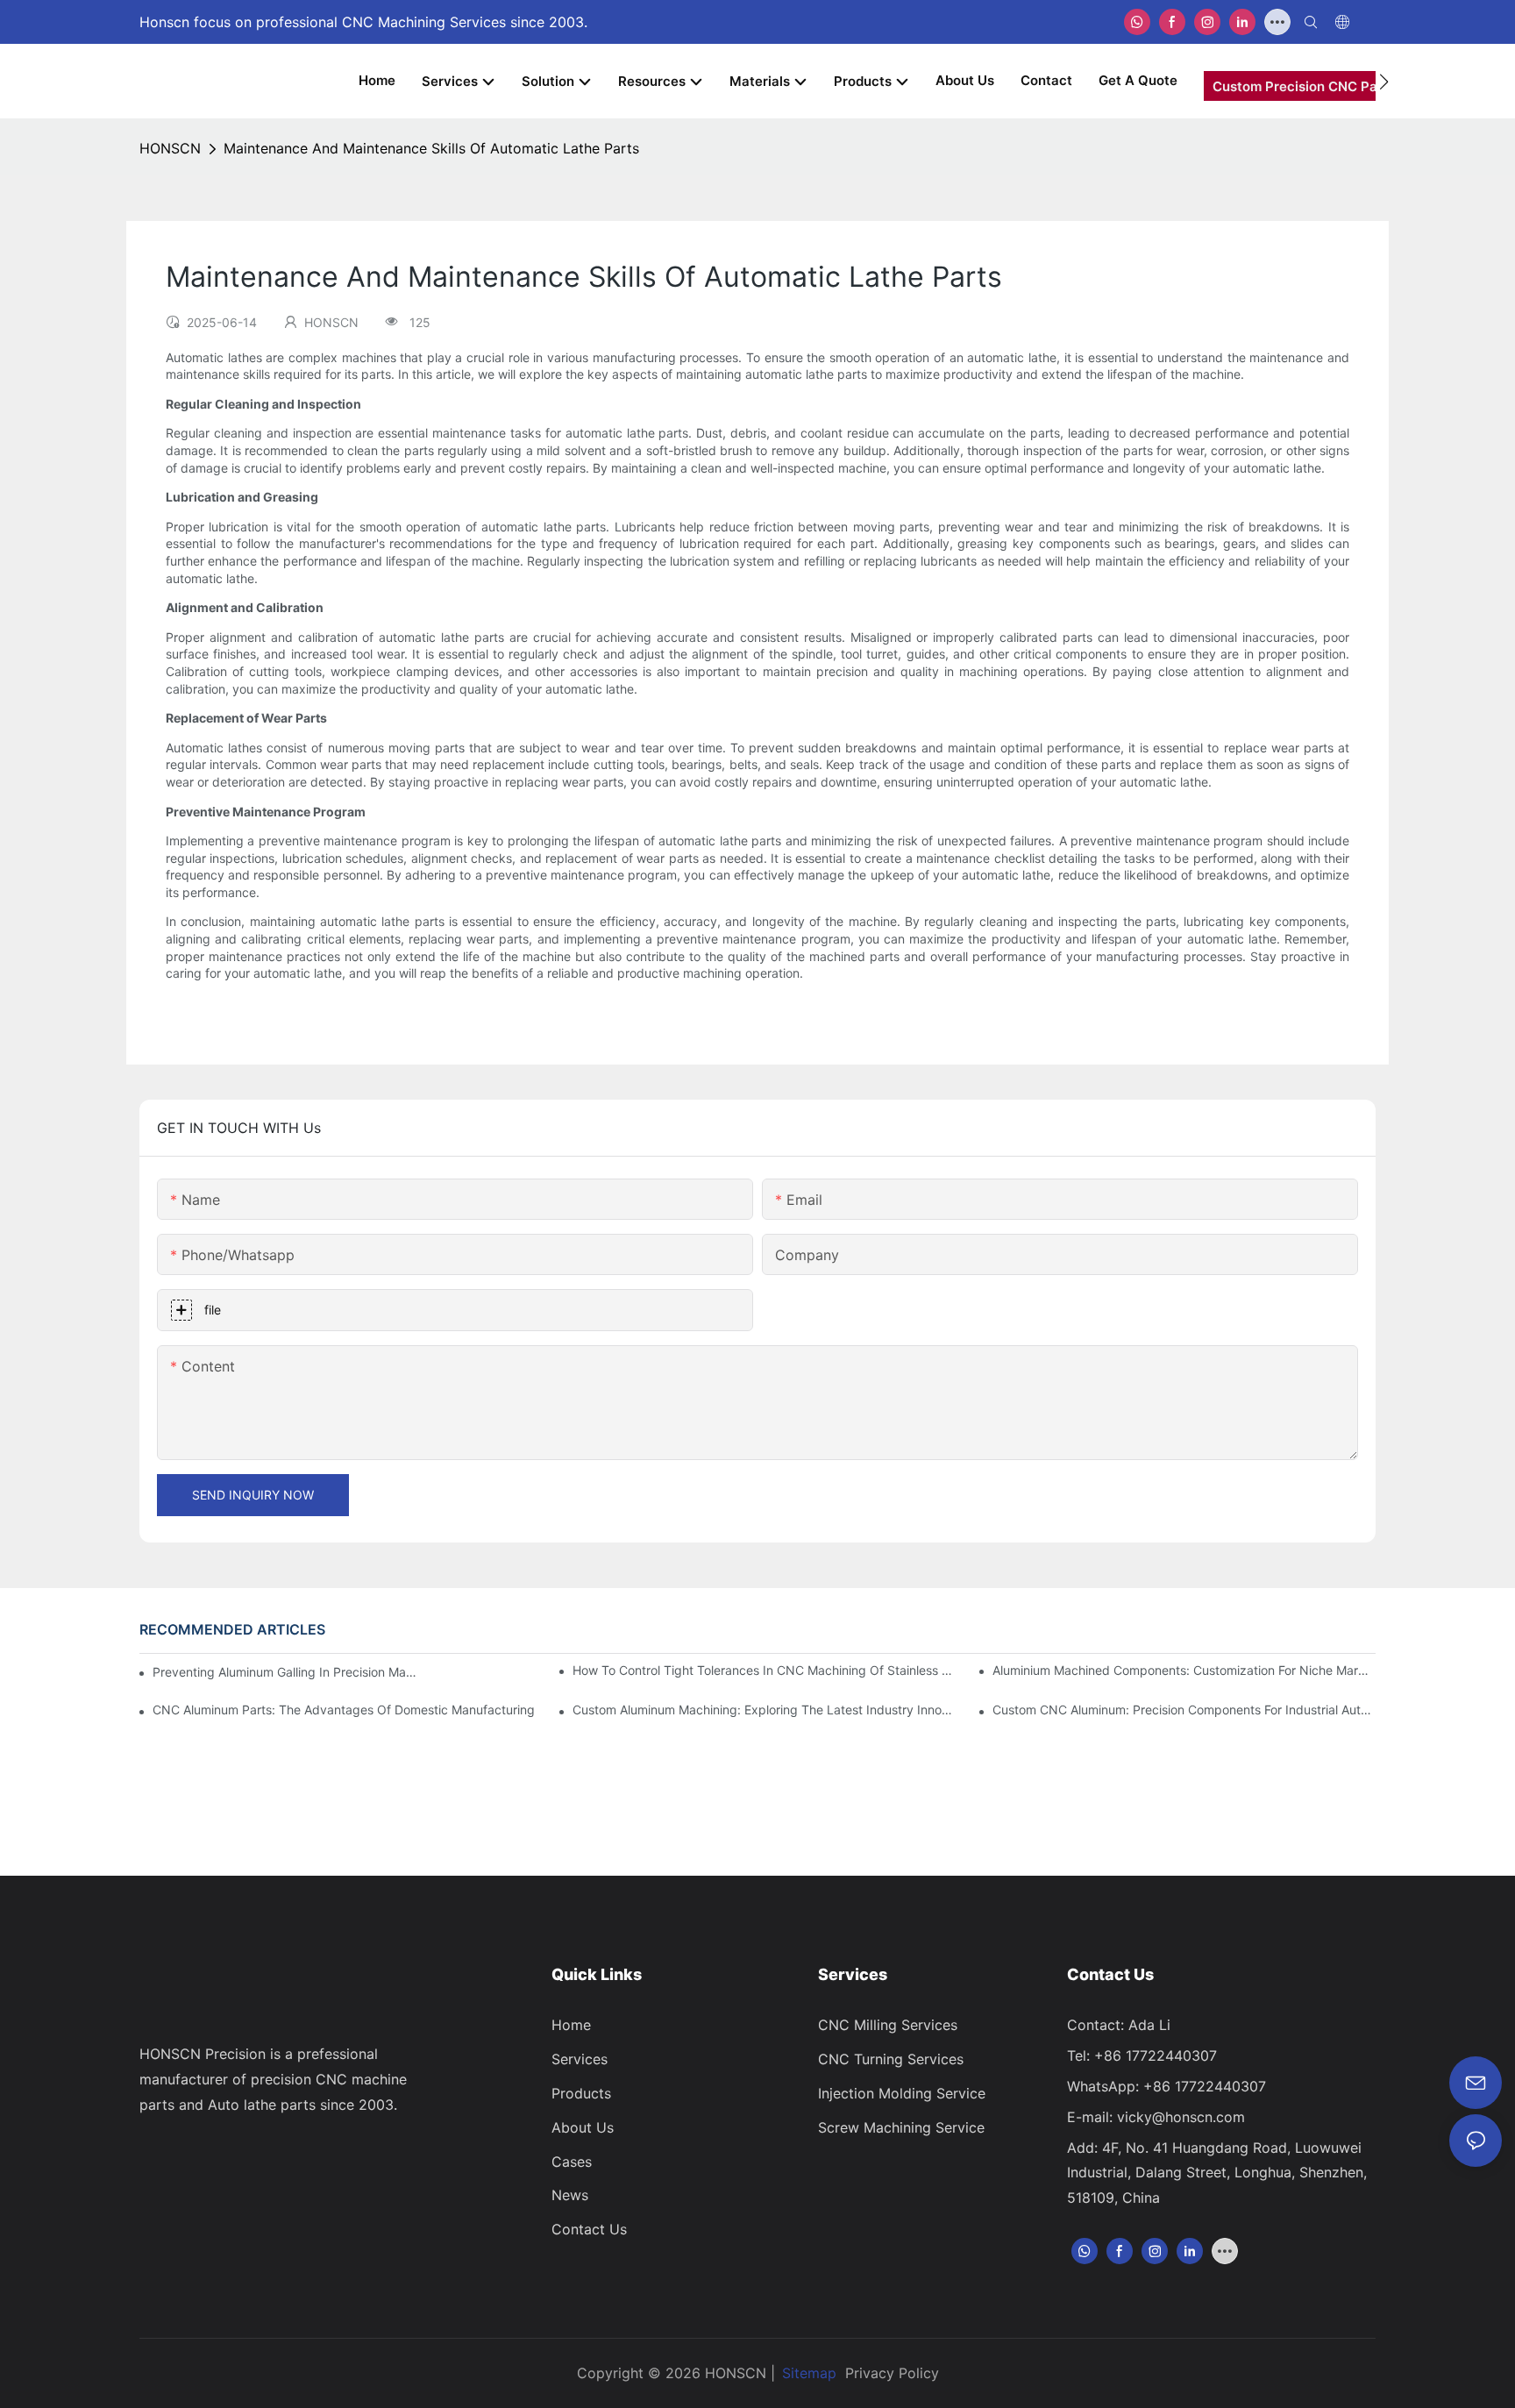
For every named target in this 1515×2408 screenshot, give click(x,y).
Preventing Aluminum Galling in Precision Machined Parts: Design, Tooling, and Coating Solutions (288, 1672)
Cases (572, 2162)
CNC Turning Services (891, 2059)
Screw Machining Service (901, 2127)
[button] (1384, 82)
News (570, 2195)
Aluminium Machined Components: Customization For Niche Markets (1184, 1670)
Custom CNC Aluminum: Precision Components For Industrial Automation (1184, 1710)
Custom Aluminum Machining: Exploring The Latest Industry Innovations (764, 1710)
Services (580, 2059)
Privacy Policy (892, 2373)
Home (571, 2025)
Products (581, 2093)
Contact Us (589, 2229)
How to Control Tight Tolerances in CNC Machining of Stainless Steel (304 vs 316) (764, 1670)
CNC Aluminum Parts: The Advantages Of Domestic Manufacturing (344, 1710)
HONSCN (170, 148)
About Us (583, 2127)
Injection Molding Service (902, 2093)
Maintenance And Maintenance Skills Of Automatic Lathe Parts (431, 148)
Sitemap (809, 2373)
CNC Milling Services (888, 2025)
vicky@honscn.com (1181, 2117)
